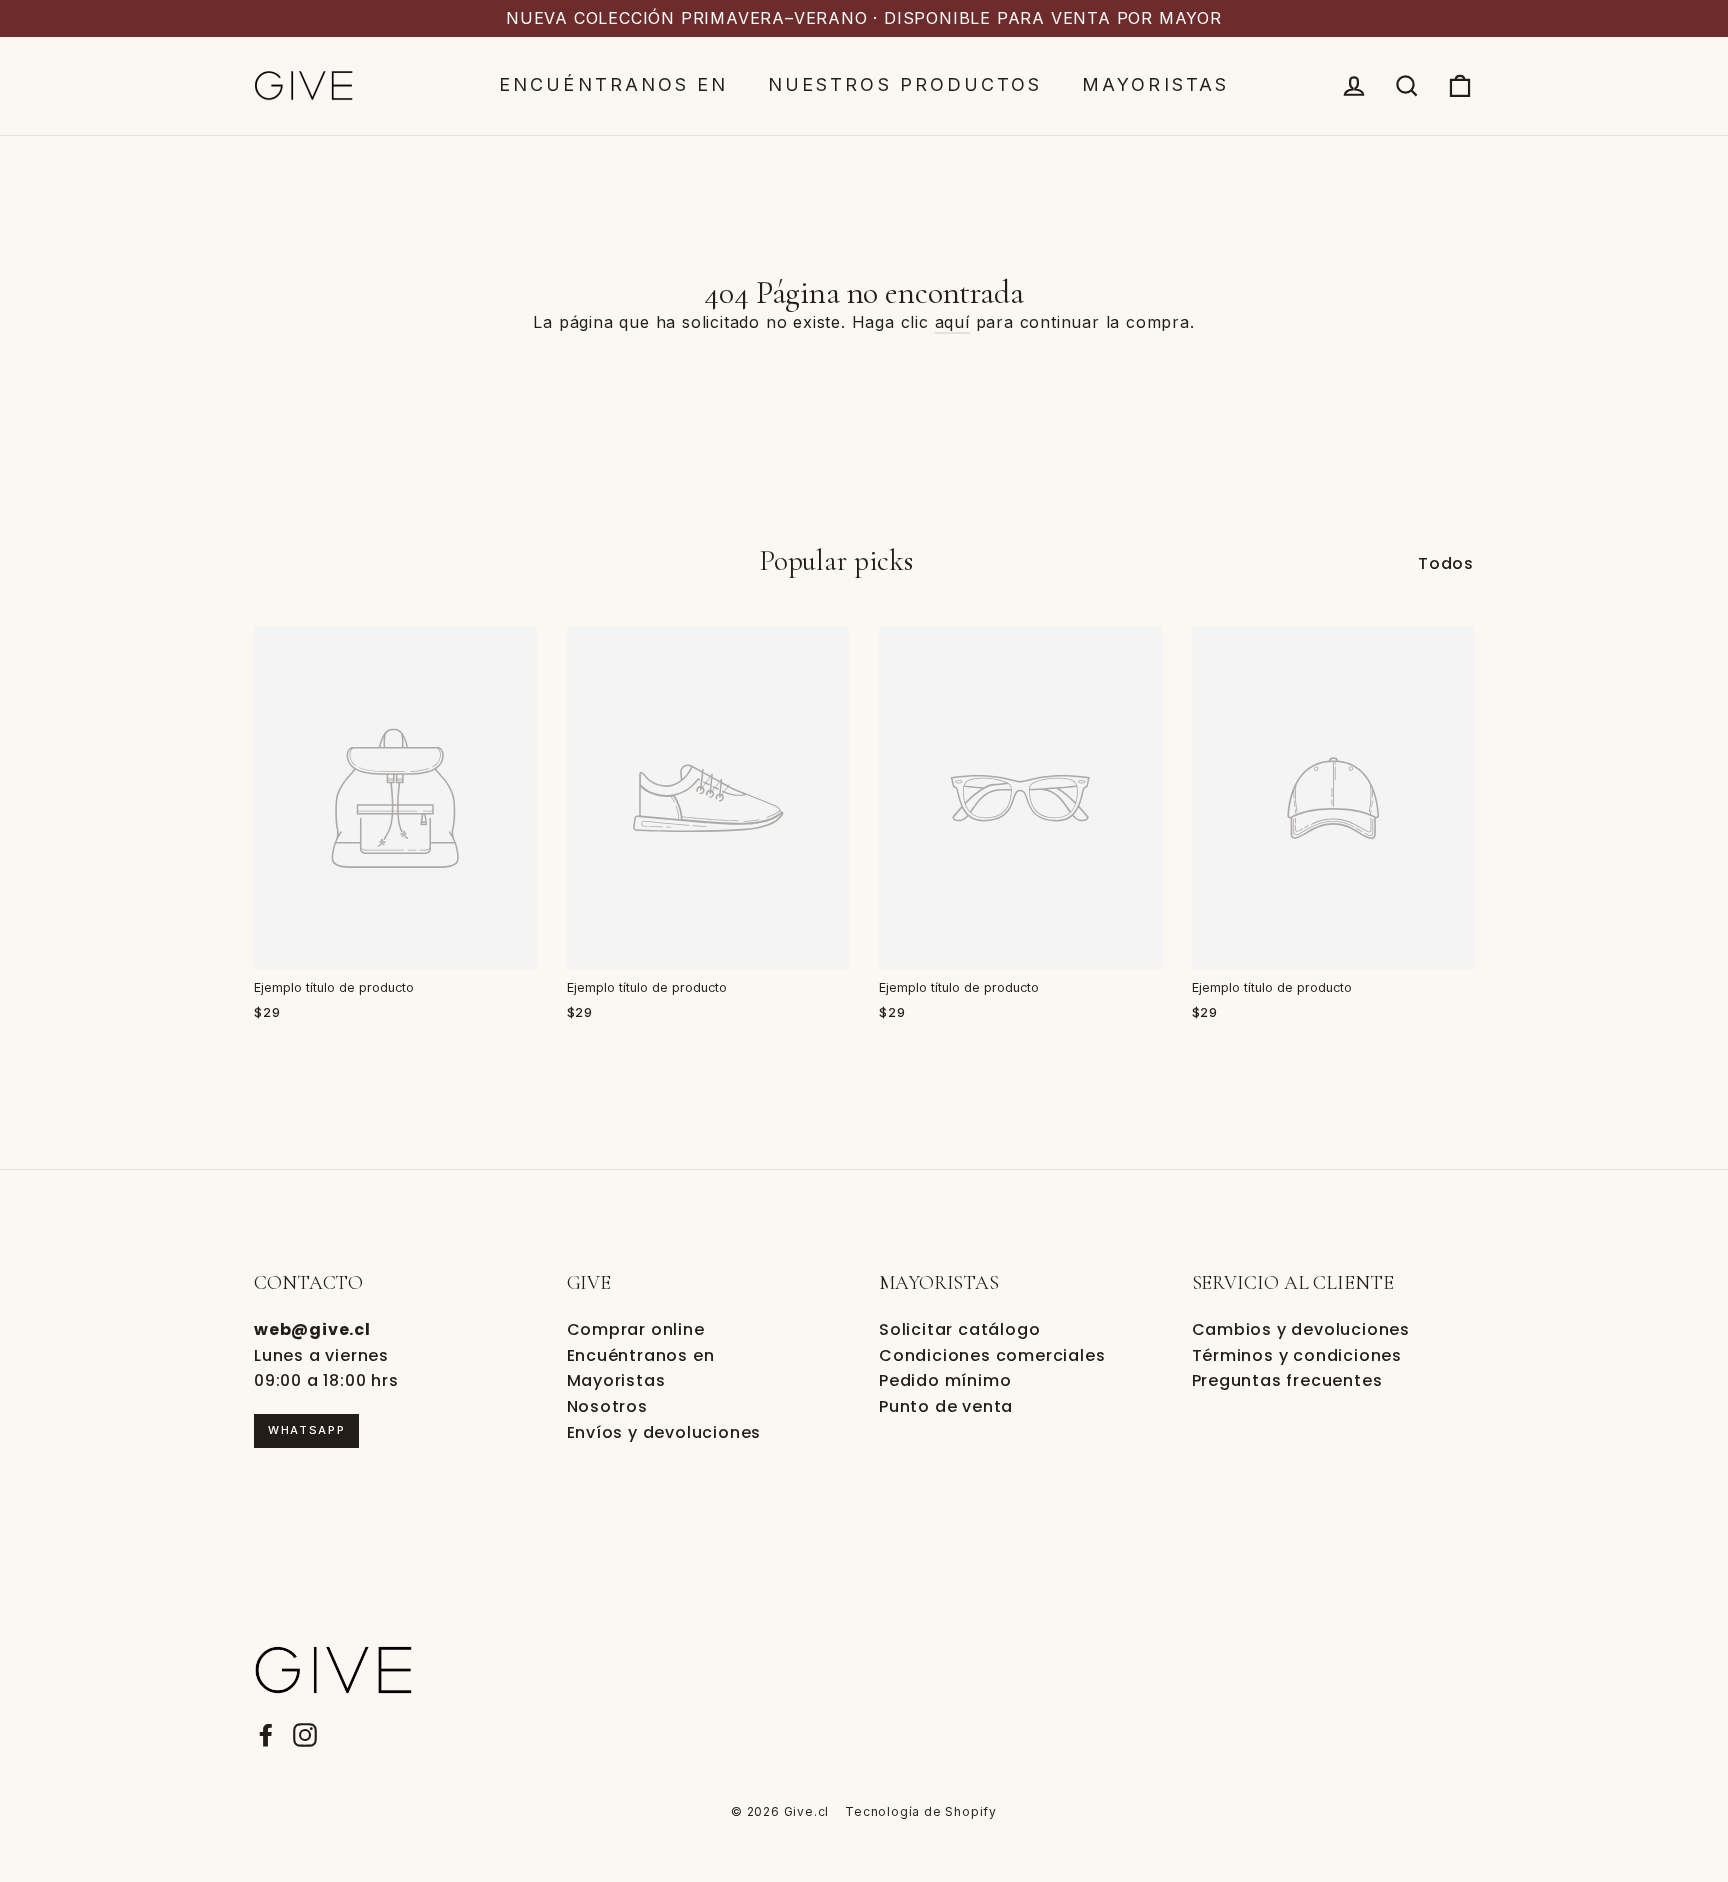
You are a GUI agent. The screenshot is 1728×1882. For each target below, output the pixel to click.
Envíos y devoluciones (664, 1432)
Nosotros (607, 1406)
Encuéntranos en (613, 84)
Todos (1446, 563)
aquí (952, 322)
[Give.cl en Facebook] (266, 1735)
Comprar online (636, 1329)
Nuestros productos (905, 84)
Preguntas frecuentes (1287, 1380)
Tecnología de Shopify (921, 1811)
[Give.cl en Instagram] (305, 1735)
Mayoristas (1155, 84)
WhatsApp (306, 1430)
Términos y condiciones (1297, 1355)
